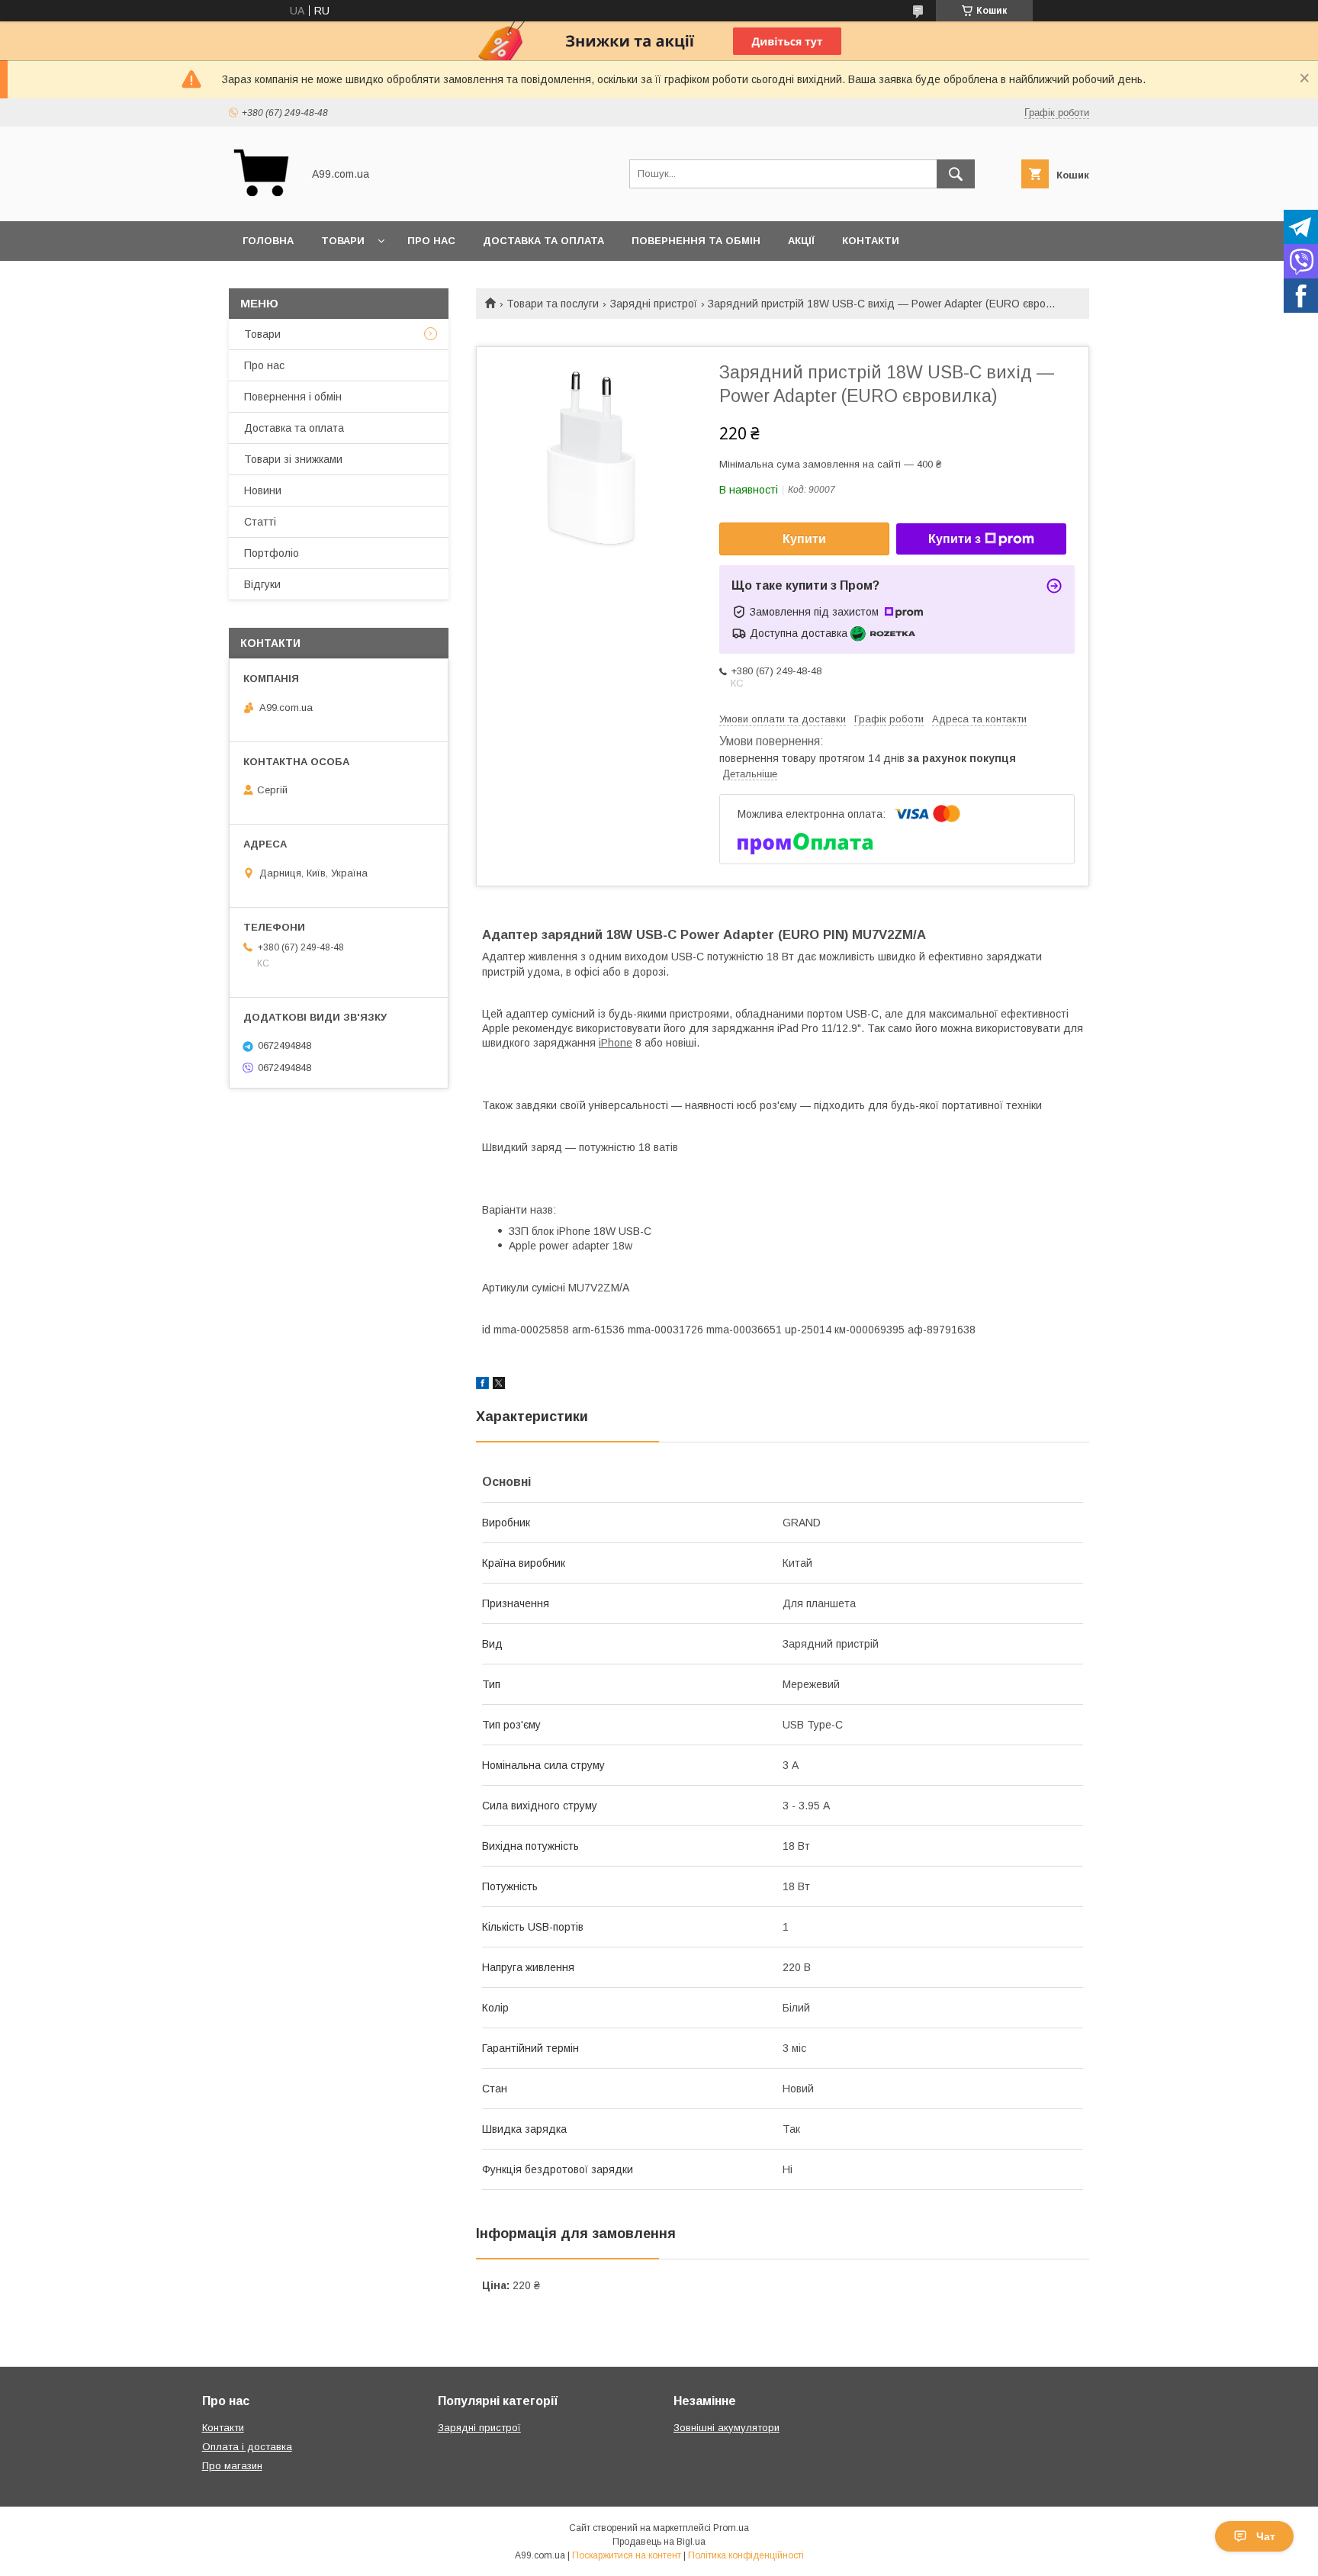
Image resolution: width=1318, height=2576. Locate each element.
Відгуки (262, 584)
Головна (268, 241)
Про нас (431, 241)
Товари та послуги (553, 304)
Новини (263, 490)
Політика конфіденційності (746, 2555)
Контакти (871, 241)
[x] (499, 1385)
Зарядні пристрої (654, 304)
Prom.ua (731, 2528)
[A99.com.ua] (261, 201)
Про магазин (232, 2466)
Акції (801, 241)
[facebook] (482, 1385)
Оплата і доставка (247, 2447)
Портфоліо (272, 553)
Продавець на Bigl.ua (659, 2542)
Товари (343, 241)
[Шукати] (956, 174)
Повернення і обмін (293, 397)
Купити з (955, 539)
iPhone (616, 1043)
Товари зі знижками (293, 459)
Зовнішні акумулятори (727, 2428)
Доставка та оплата (543, 241)
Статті (260, 522)
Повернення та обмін (696, 241)
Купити (804, 539)
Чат (1266, 2536)
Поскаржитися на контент (627, 2555)
